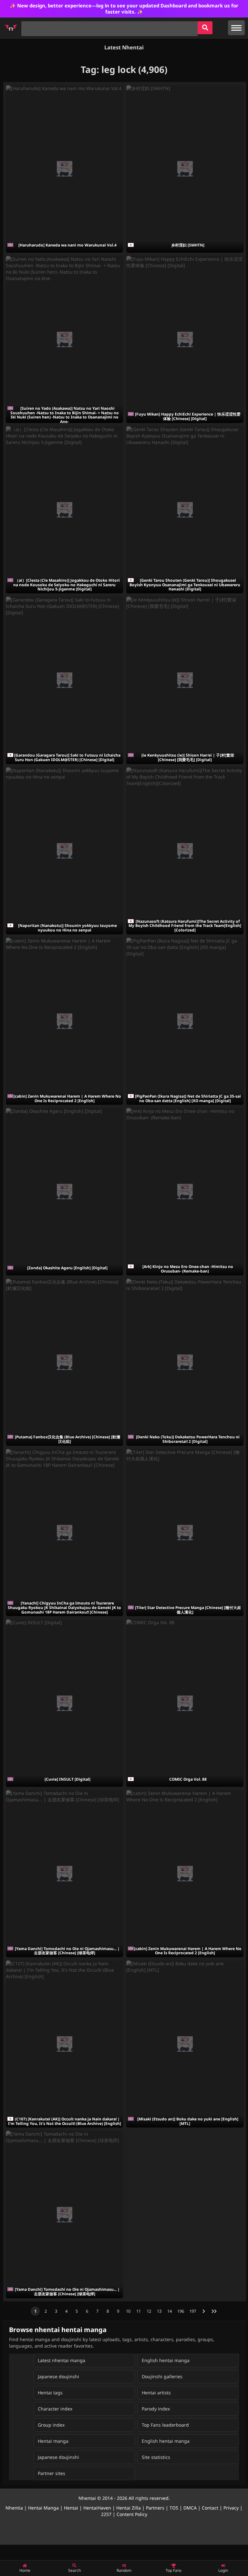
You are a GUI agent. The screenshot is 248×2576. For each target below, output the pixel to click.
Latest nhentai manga (62, 2360)
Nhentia (14, 2508)
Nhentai (87, 2498)
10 (128, 2311)
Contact (210, 2508)
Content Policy (132, 2514)
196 (181, 2311)
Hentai (71, 2508)
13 (159, 2311)
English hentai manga (166, 2360)
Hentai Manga (43, 2508)
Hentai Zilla (129, 2508)
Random (124, 2570)
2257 (106, 2514)
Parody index (156, 2409)
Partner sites (52, 2473)
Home (25, 2570)
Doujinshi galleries (162, 2376)
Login (223, 2570)
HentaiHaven (97, 2508)
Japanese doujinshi (58, 2376)
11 (139, 2311)
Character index (55, 2409)
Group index (51, 2425)
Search (74, 2570)
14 (170, 2311)
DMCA (190, 2508)
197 (193, 2311)
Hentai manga (53, 2441)
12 (149, 2311)
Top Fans (174, 2570)
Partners (155, 2508)
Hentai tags (50, 2393)
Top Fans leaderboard (165, 2425)
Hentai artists (156, 2393)
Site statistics (156, 2457)
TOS (174, 2508)
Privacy (231, 2508)
